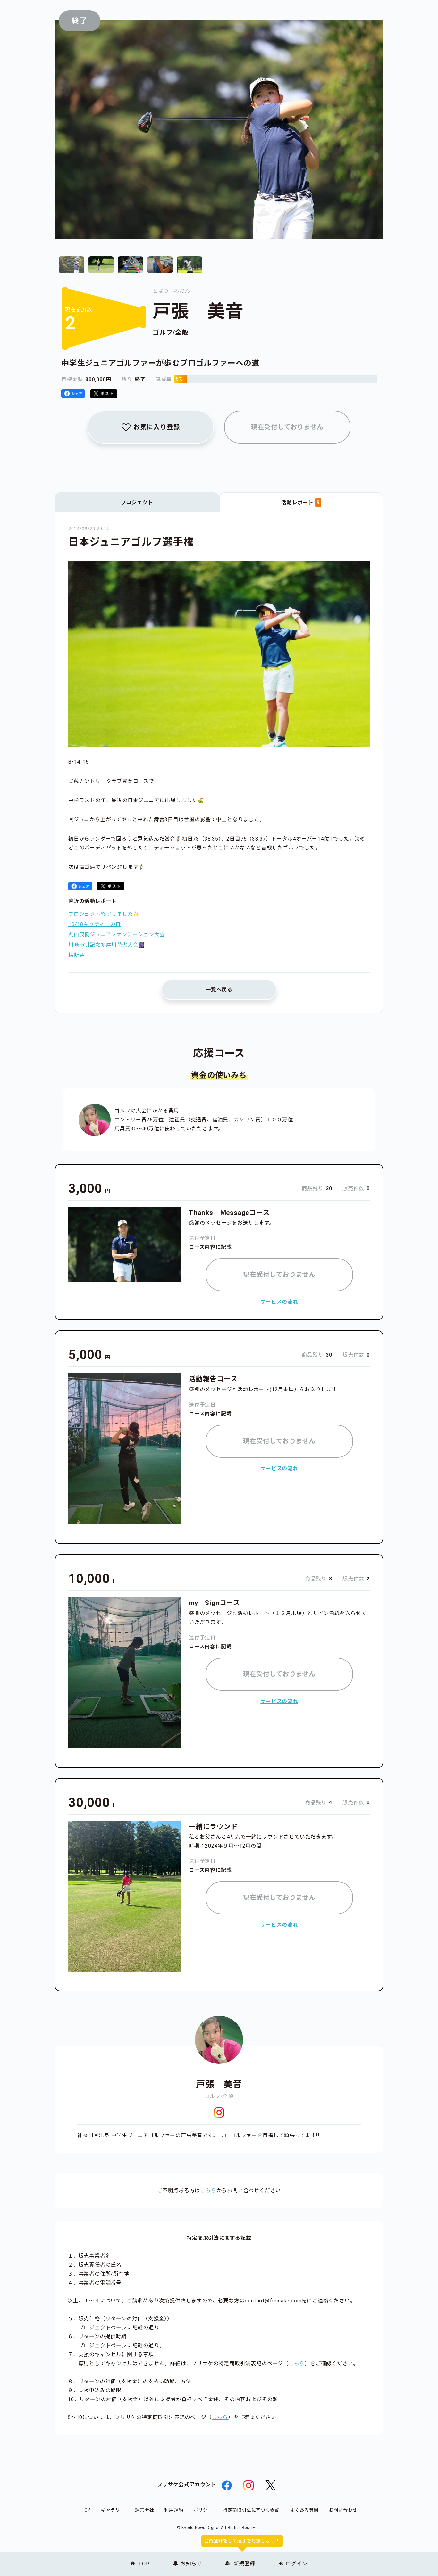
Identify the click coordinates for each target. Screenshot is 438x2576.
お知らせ (191, 2564)
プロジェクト (137, 502)
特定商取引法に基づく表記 (251, 2510)
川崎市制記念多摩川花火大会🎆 (107, 945)
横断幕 (76, 955)
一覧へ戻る (219, 990)
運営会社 (144, 2510)
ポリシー (203, 2510)
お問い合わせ (343, 2510)
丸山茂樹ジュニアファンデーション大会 (117, 935)
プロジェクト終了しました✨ (104, 914)
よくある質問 (304, 2510)
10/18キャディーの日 (95, 924)
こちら (208, 2190)
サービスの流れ (279, 1302)
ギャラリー (113, 2510)
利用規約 (174, 2510)
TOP (144, 2564)
